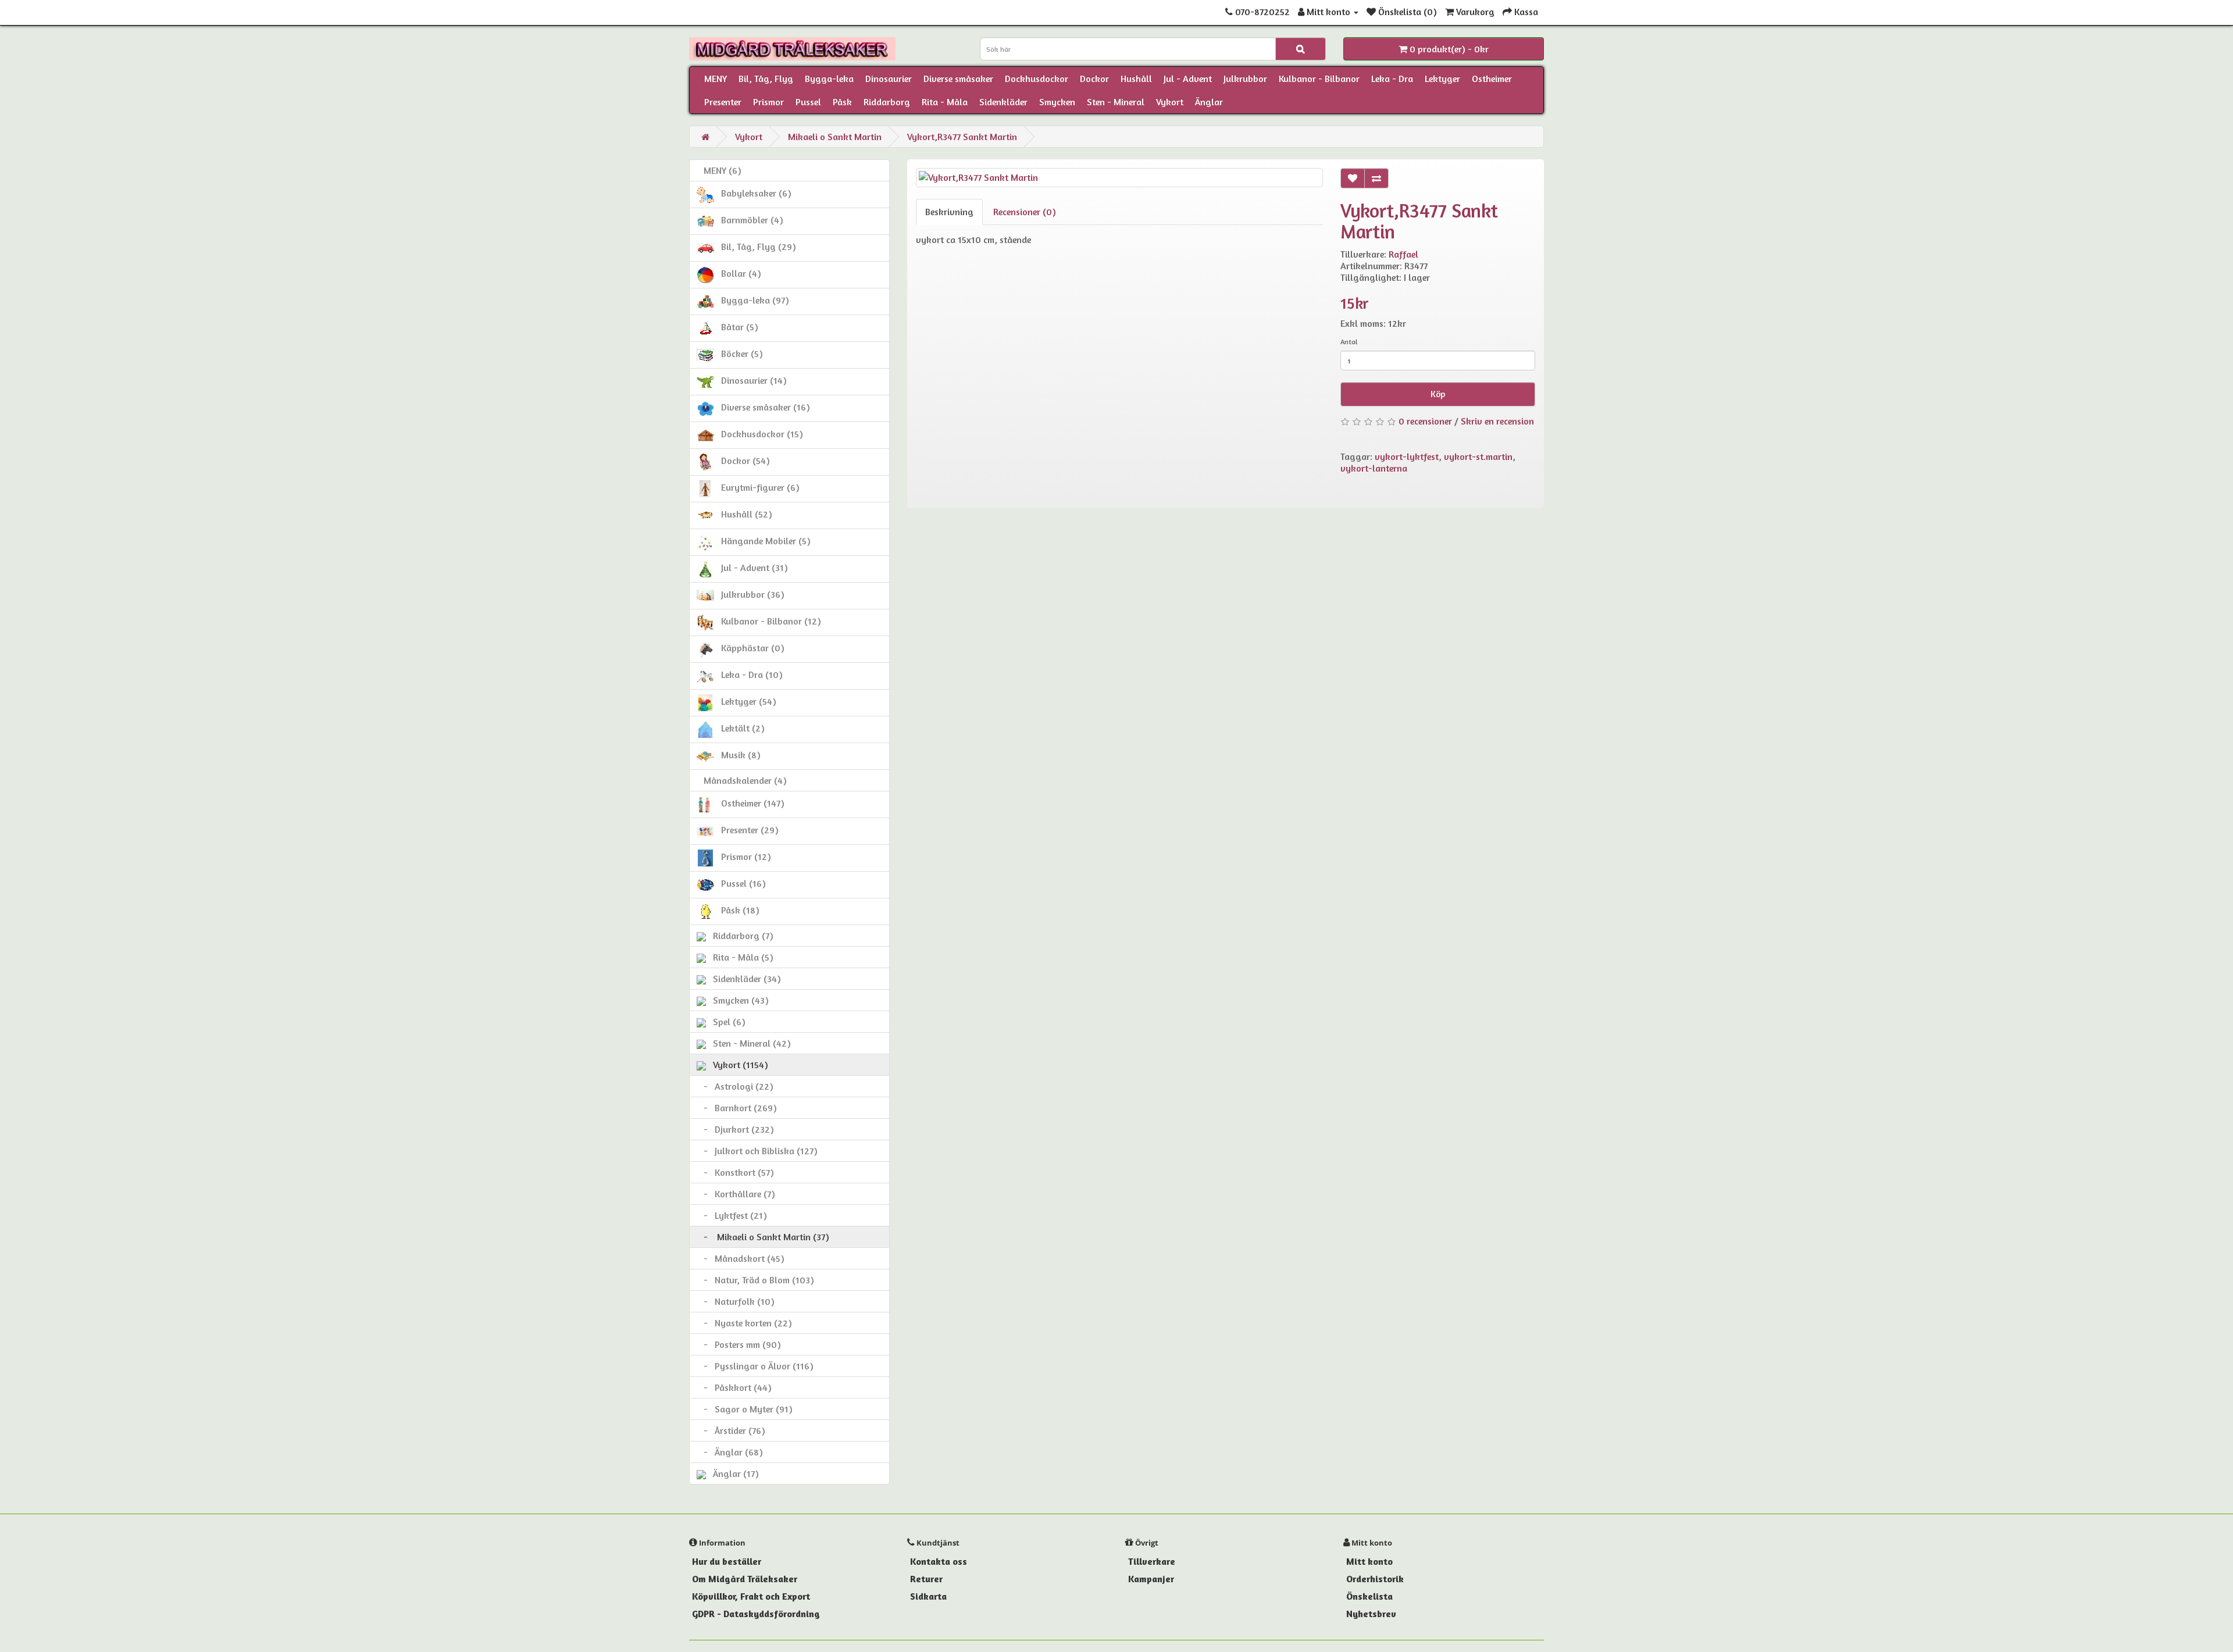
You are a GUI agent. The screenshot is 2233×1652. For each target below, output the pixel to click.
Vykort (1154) (737, 1065)
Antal (1349, 342)
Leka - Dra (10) (748, 675)
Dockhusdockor (1037, 79)
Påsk (842, 102)
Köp (1438, 394)
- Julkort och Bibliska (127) (757, 1151)
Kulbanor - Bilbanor (1319, 79)
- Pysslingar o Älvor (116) (755, 1366)
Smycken (1057, 102)
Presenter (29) (746, 830)
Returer (926, 1579)
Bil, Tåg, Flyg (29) (755, 247)
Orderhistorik (1375, 1579)
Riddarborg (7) (740, 936)
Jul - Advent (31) (751, 568)
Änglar (1209, 102)
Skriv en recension (1497, 421)
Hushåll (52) (743, 514)
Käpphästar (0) (749, 648)
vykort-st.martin (1478, 456)
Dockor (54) (742, 461)
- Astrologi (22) (735, 1086)
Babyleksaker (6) (753, 193)
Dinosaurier (889, 79)
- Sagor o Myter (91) (745, 1409)
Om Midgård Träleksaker (745, 1579)
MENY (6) (719, 170)
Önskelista (1369, 1596)
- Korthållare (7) (736, 1194)
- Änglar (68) (730, 1452)
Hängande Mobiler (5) (762, 541)
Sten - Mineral (1116, 102)
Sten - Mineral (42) (748, 1043)
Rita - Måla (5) (740, 957)
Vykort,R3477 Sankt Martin (962, 137)
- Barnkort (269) (737, 1108)
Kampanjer (1151, 1579)
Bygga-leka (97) (752, 300)
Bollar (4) (738, 273)
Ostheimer (1492, 79)
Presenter (723, 102)
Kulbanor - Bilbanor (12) (768, 621)
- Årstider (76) (731, 1430)
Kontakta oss (939, 1561)
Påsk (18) (737, 910)
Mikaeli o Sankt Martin (835, 137)
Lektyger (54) (745, 701)
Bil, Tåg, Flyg (766, 79)
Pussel (808, 102)
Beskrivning (949, 212)
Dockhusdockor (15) (759, 434)
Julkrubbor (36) (749, 594)
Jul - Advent (1188, 79)
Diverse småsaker (958, 79)
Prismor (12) (743, 857)
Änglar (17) (732, 1473)
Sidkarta (928, 1596)
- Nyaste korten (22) (744, 1323)
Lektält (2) (739, 728)
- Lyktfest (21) (732, 1215)
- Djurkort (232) (735, 1129)
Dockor (1094, 79)
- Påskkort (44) (734, 1387)
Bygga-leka (829, 79)
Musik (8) (737, 755)
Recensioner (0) (1025, 212)
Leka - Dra (1392, 79)
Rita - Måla (945, 102)
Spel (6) (726, 1022)
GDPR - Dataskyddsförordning (756, 1614)
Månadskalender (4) (742, 780)
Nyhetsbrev (1371, 1614)
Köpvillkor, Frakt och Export (751, 1596)
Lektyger (1442, 79)
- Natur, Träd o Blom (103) (755, 1280)
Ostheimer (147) (749, 803)
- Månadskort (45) (741, 1258)
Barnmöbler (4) (749, 220)
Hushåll (1136, 79)
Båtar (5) (736, 327)
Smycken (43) (737, 1000)
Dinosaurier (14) (750, 380)
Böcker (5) (739, 354)
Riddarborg (887, 102)
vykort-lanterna (1374, 468)
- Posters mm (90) (739, 1344)
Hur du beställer (727, 1561)
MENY (716, 79)
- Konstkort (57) (735, 1172)
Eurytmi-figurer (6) (757, 487)
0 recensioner (1425, 421)
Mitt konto (1369, 1561)
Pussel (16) (740, 883)
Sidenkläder (1003, 102)
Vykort (1170, 102)
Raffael (1403, 254)
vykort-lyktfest (1407, 456)
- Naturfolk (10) (736, 1301)
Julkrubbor (1245, 79)
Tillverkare (1152, 1561)
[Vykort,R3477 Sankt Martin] (1119, 178)
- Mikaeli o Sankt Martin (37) (763, 1237)
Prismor (768, 102)
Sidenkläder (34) (743, 979)
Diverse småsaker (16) (762, 407)
